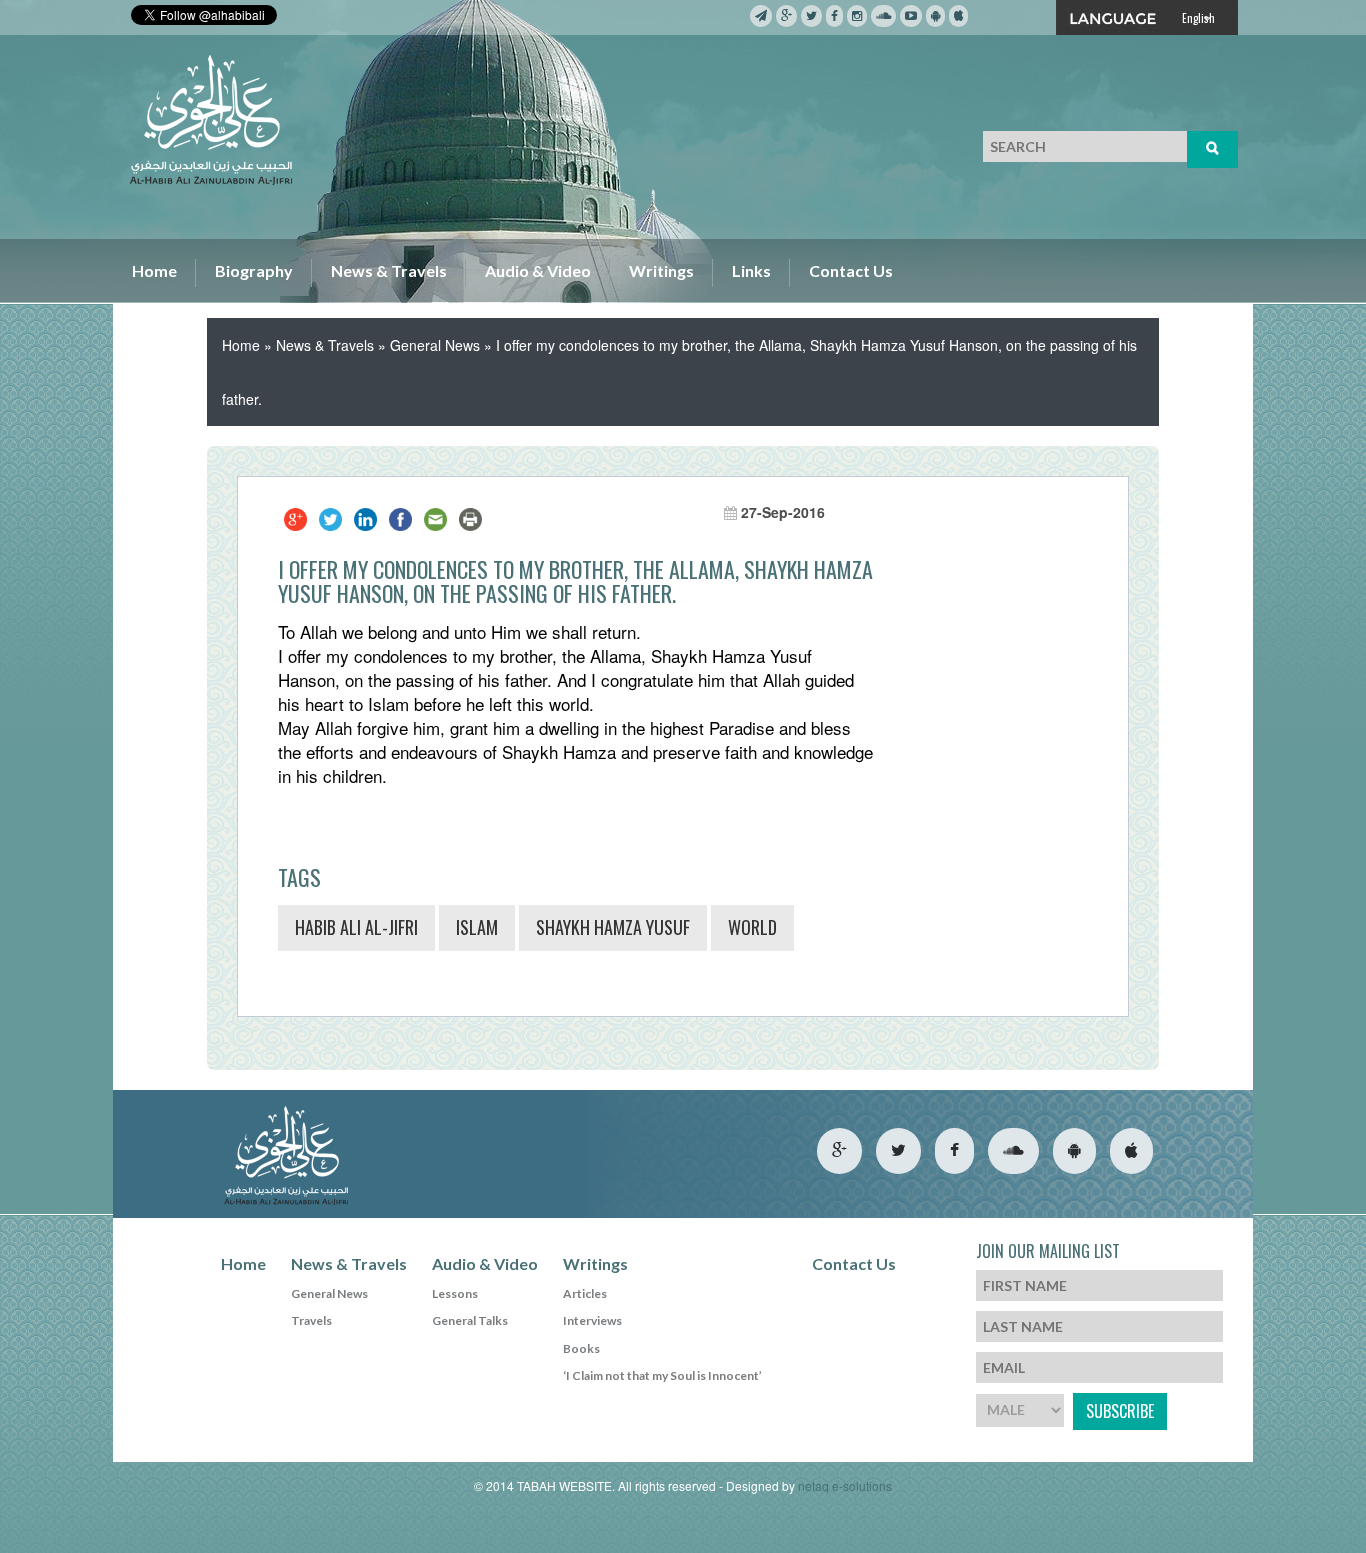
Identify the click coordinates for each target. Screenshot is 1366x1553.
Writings (661, 270)
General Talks (470, 1320)
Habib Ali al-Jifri (356, 927)
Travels (311, 1320)
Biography (254, 270)
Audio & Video (538, 270)
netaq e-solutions (845, 1485)
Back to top (1265, 1472)
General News (435, 345)
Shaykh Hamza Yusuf (613, 927)
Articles (585, 1293)
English (1198, 18)
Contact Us (851, 270)
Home (154, 270)
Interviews (592, 1320)
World (752, 927)
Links (751, 270)
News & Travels (389, 270)
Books (581, 1348)
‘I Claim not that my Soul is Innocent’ (662, 1375)
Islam (477, 927)
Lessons (455, 1293)
